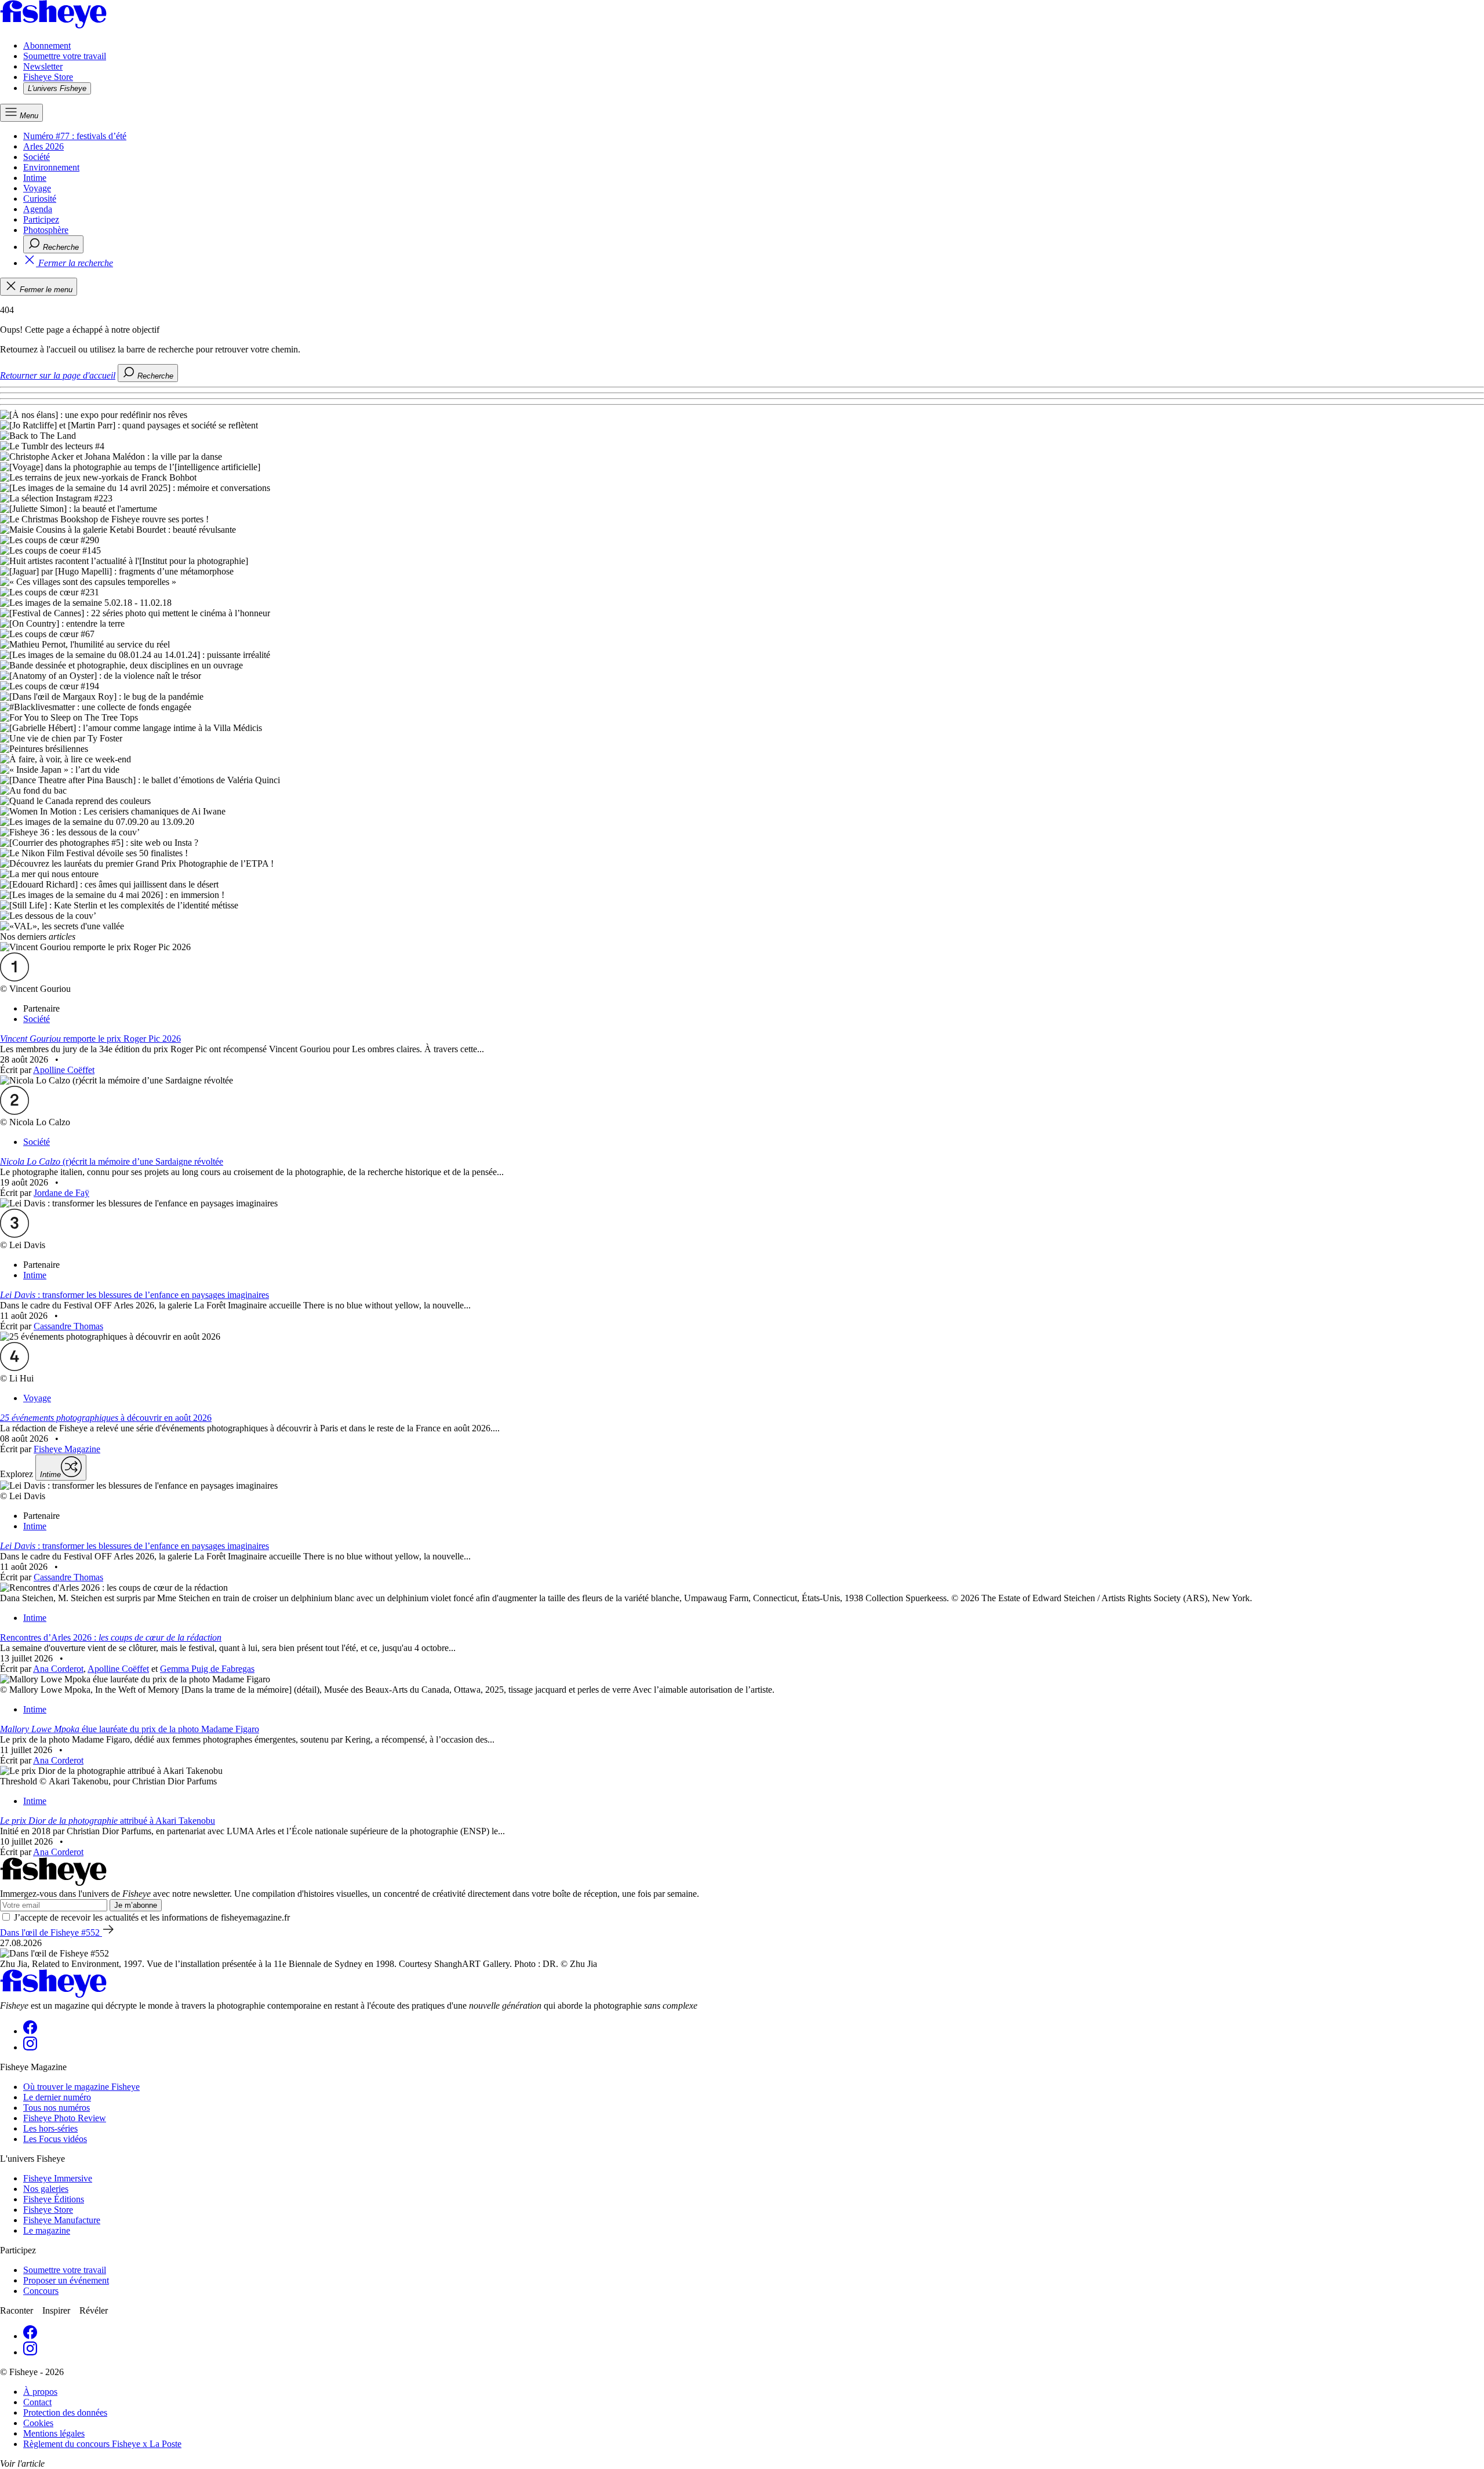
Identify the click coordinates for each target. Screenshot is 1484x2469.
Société (37, 157)
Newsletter (43, 66)
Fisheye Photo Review (65, 2118)
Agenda (38, 209)
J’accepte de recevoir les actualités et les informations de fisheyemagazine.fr (152, 1917)
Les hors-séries (50, 2128)
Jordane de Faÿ (61, 1193)
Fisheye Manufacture (62, 2220)
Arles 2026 (43, 146)
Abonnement (47, 46)
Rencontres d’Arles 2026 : (111, 1637)
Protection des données (65, 2412)
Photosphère (46, 230)
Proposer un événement (66, 2280)
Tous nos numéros (57, 2108)
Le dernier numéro (57, 2097)
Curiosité (40, 199)
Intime (35, 178)
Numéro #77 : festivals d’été (75, 136)
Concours (41, 2291)
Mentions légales (54, 2433)
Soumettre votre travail (65, 56)
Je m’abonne (136, 1905)
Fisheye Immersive (58, 2178)
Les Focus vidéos (55, 2139)
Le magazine (47, 2230)
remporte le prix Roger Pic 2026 (90, 1039)
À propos (40, 2392)
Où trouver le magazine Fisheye (81, 2087)
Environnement (51, 167)
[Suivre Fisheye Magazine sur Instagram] (30, 2047)
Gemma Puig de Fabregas (207, 1669)
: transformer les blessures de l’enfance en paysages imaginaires (134, 1295)
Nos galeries (46, 2189)
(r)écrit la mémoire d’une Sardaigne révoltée (112, 1161)
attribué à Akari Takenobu (108, 1821)
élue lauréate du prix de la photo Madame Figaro (130, 1729)
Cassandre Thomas (68, 1326)
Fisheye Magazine (67, 1449)
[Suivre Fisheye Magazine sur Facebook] (30, 2031)
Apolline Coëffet (64, 1070)
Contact (37, 2402)
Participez (41, 219)
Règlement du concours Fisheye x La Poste (102, 2444)
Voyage (37, 188)
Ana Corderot (58, 1669)
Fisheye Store (48, 77)
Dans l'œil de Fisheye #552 (51, 1932)
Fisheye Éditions (54, 2199)
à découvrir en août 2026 (106, 1418)
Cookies (38, 2423)
